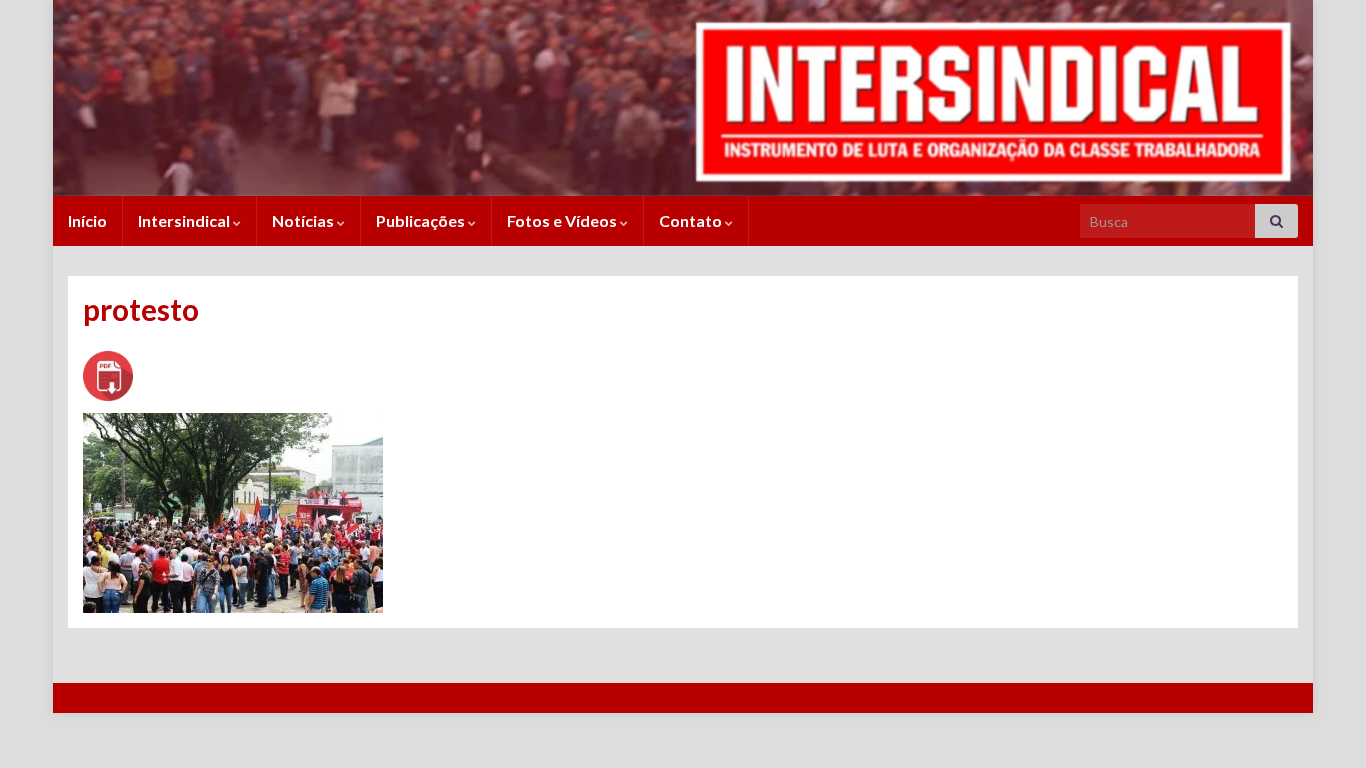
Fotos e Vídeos (563, 220)
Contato (692, 220)
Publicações (422, 220)
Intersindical (185, 220)
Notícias (304, 220)
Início (87, 220)
